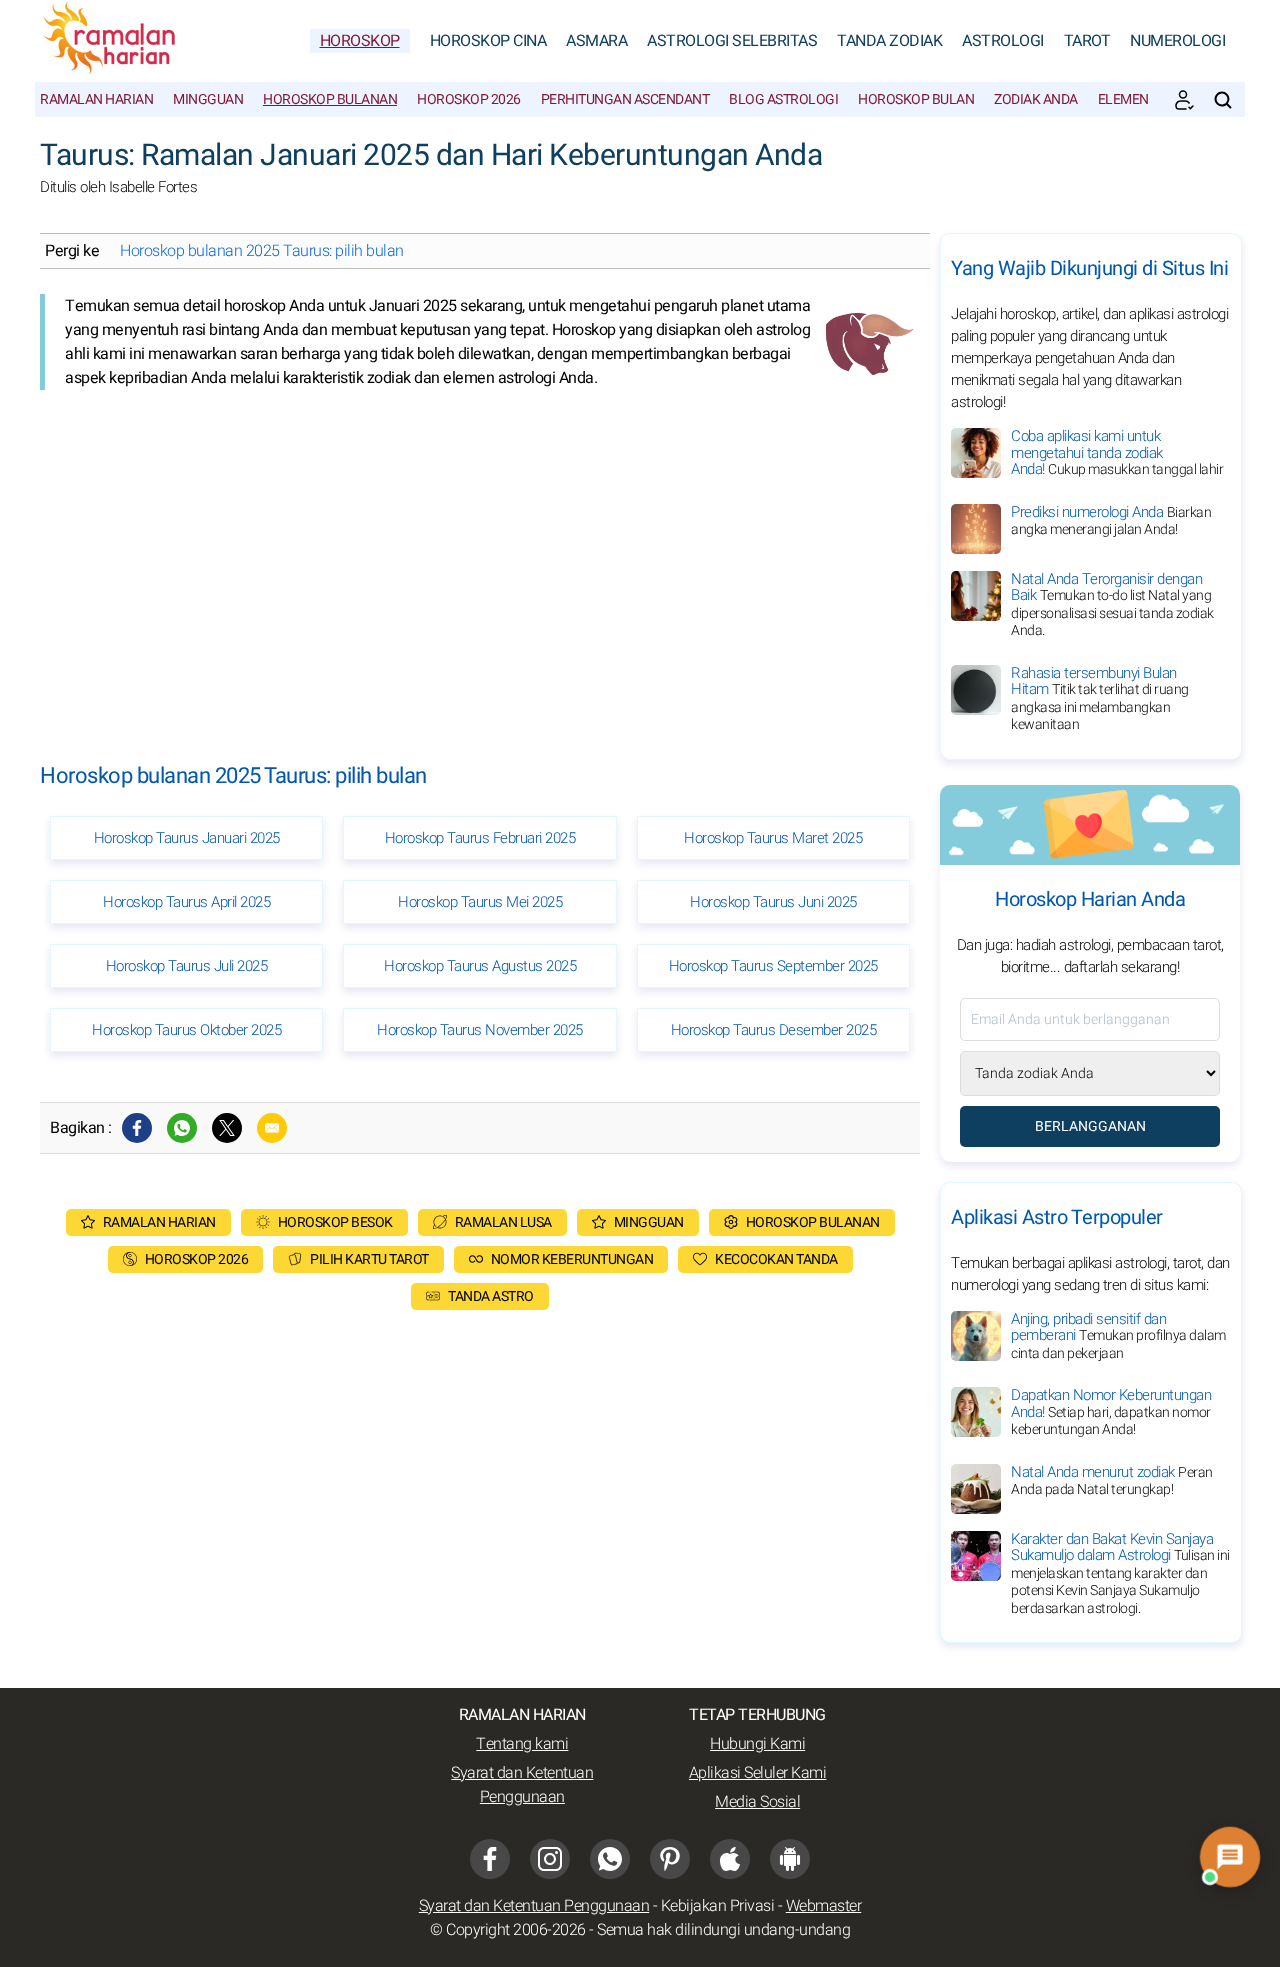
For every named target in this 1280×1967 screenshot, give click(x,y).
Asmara (596, 41)
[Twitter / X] (227, 1128)
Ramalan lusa (503, 1222)
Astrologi (1003, 41)
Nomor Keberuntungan (572, 1259)
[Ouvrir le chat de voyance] (1230, 1857)
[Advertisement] (480, 560)
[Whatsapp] (182, 1128)
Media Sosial (757, 1802)
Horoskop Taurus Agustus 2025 (480, 966)
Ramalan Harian (96, 99)
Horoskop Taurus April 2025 (186, 902)
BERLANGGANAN (1090, 1126)
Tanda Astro (491, 1296)
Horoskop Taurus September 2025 (773, 966)
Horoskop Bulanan (330, 99)
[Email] (272, 1128)
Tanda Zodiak (889, 41)
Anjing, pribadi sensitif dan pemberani (1118, 1336)
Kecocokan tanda (776, 1259)
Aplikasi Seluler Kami (758, 1773)
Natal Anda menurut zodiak (1112, 1481)
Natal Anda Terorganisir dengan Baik (1112, 605)
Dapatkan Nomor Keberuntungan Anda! (1111, 1412)
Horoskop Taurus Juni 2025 (773, 902)
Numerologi (1177, 41)
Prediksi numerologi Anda (1111, 521)
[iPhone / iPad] (730, 1859)
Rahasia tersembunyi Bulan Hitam (1100, 699)
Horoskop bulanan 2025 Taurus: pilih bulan (262, 251)
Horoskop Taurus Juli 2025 (187, 966)
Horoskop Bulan (916, 99)
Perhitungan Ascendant (625, 99)
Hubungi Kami (757, 1744)
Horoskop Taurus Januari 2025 (187, 838)
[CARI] (1223, 100)
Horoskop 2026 (469, 99)
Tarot (1087, 41)
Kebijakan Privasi (718, 1906)
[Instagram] (550, 1859)
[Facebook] (137, 1128)
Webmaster (824, 1906)
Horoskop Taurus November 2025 (480, 1030)
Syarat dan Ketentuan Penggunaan (522, 1785)
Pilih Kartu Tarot (369, 1259)
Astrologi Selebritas (732, 41)
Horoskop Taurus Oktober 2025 (186, 1030)
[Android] (790, 1859)
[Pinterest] (670, 1859)
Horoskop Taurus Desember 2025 (774, 1030)
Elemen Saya (1140, 99)
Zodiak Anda (1036, 99)
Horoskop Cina (488, 41)
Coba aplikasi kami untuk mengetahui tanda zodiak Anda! (1117, 452)
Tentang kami (522, 1744)
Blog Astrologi (783, 99)
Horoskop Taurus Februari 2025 (480, 838)
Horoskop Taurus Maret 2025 (773, 838)
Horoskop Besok (335, 1222)
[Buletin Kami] (1184, 100)
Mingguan (208, 99)
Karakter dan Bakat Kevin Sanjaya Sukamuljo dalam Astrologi (1120, 1573)
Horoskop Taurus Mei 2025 (480, 902)
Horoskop (360, 41)
